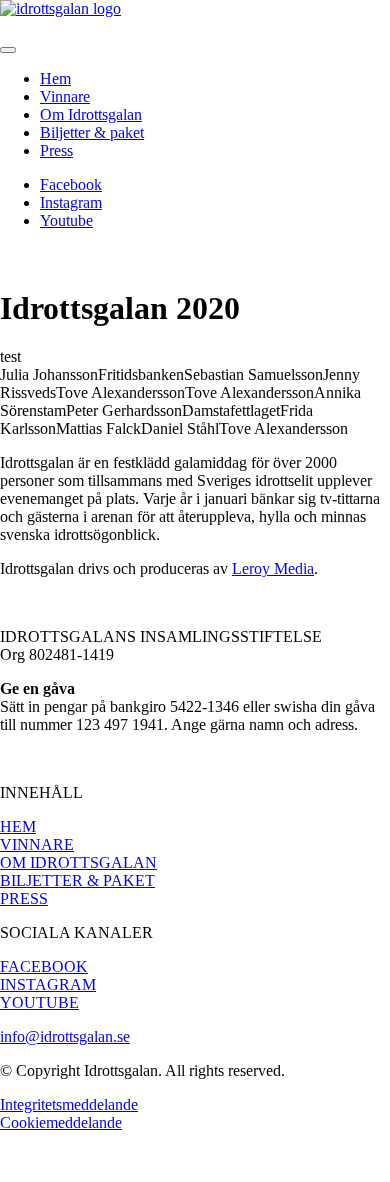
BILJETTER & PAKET (77, 880)
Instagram (71, 202)
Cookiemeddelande (61, 1122)
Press (56, 150)
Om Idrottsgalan (91, 114)
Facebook (71, 184)
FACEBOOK (44, 966)
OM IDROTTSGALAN (78, 862)
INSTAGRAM (48, 984)
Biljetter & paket (92, 132)
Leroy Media (273, 568)
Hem (55, 78)
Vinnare (65, 96)
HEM (18, 826)
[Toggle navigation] (8, 50)
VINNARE (37, 844)
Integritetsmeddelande (69, 1104)
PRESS (24, 898)
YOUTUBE (39, 1002)
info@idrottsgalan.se (65, 1036)
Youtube (66, 220)
